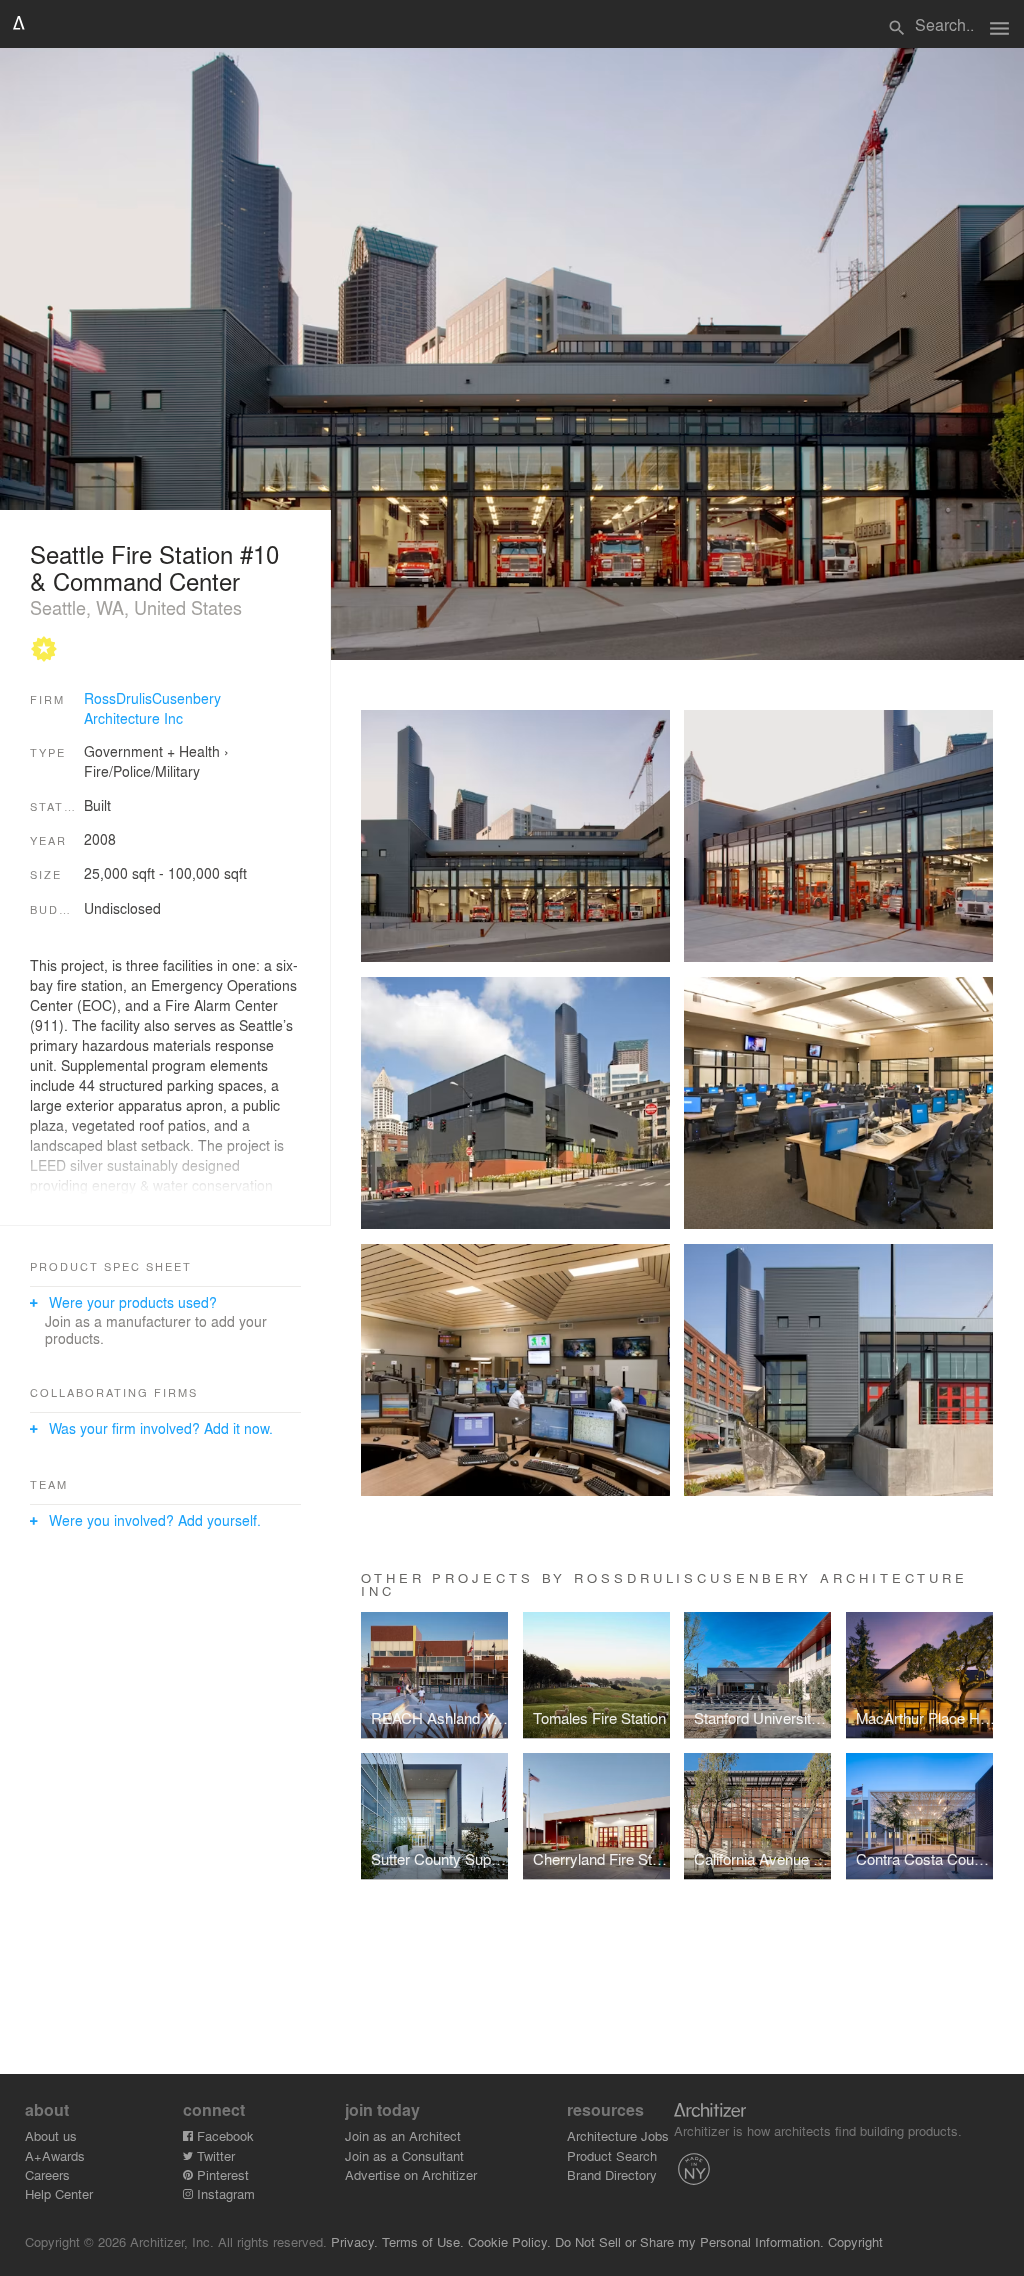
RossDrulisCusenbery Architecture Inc (152, 708)
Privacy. (354, 2241)
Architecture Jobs (618, 2135)
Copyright (855, 2241)
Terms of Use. (423, 2241)
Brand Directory (612, 2174)
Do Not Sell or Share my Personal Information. (689, 2241)
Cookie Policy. (509, 2241)
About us (51, 2135)
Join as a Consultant (404, 2155)
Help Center (59, 2193)
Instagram (224, 2193)
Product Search (612, 2155)
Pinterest (221, 2174)
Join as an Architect (403, 2135)
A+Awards (55, 2155)
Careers (47, 2174)
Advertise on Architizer (411, 2174)
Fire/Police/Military (142, 771)
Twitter (214, 2155)
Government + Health (152, 751)
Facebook (223, 2135)
